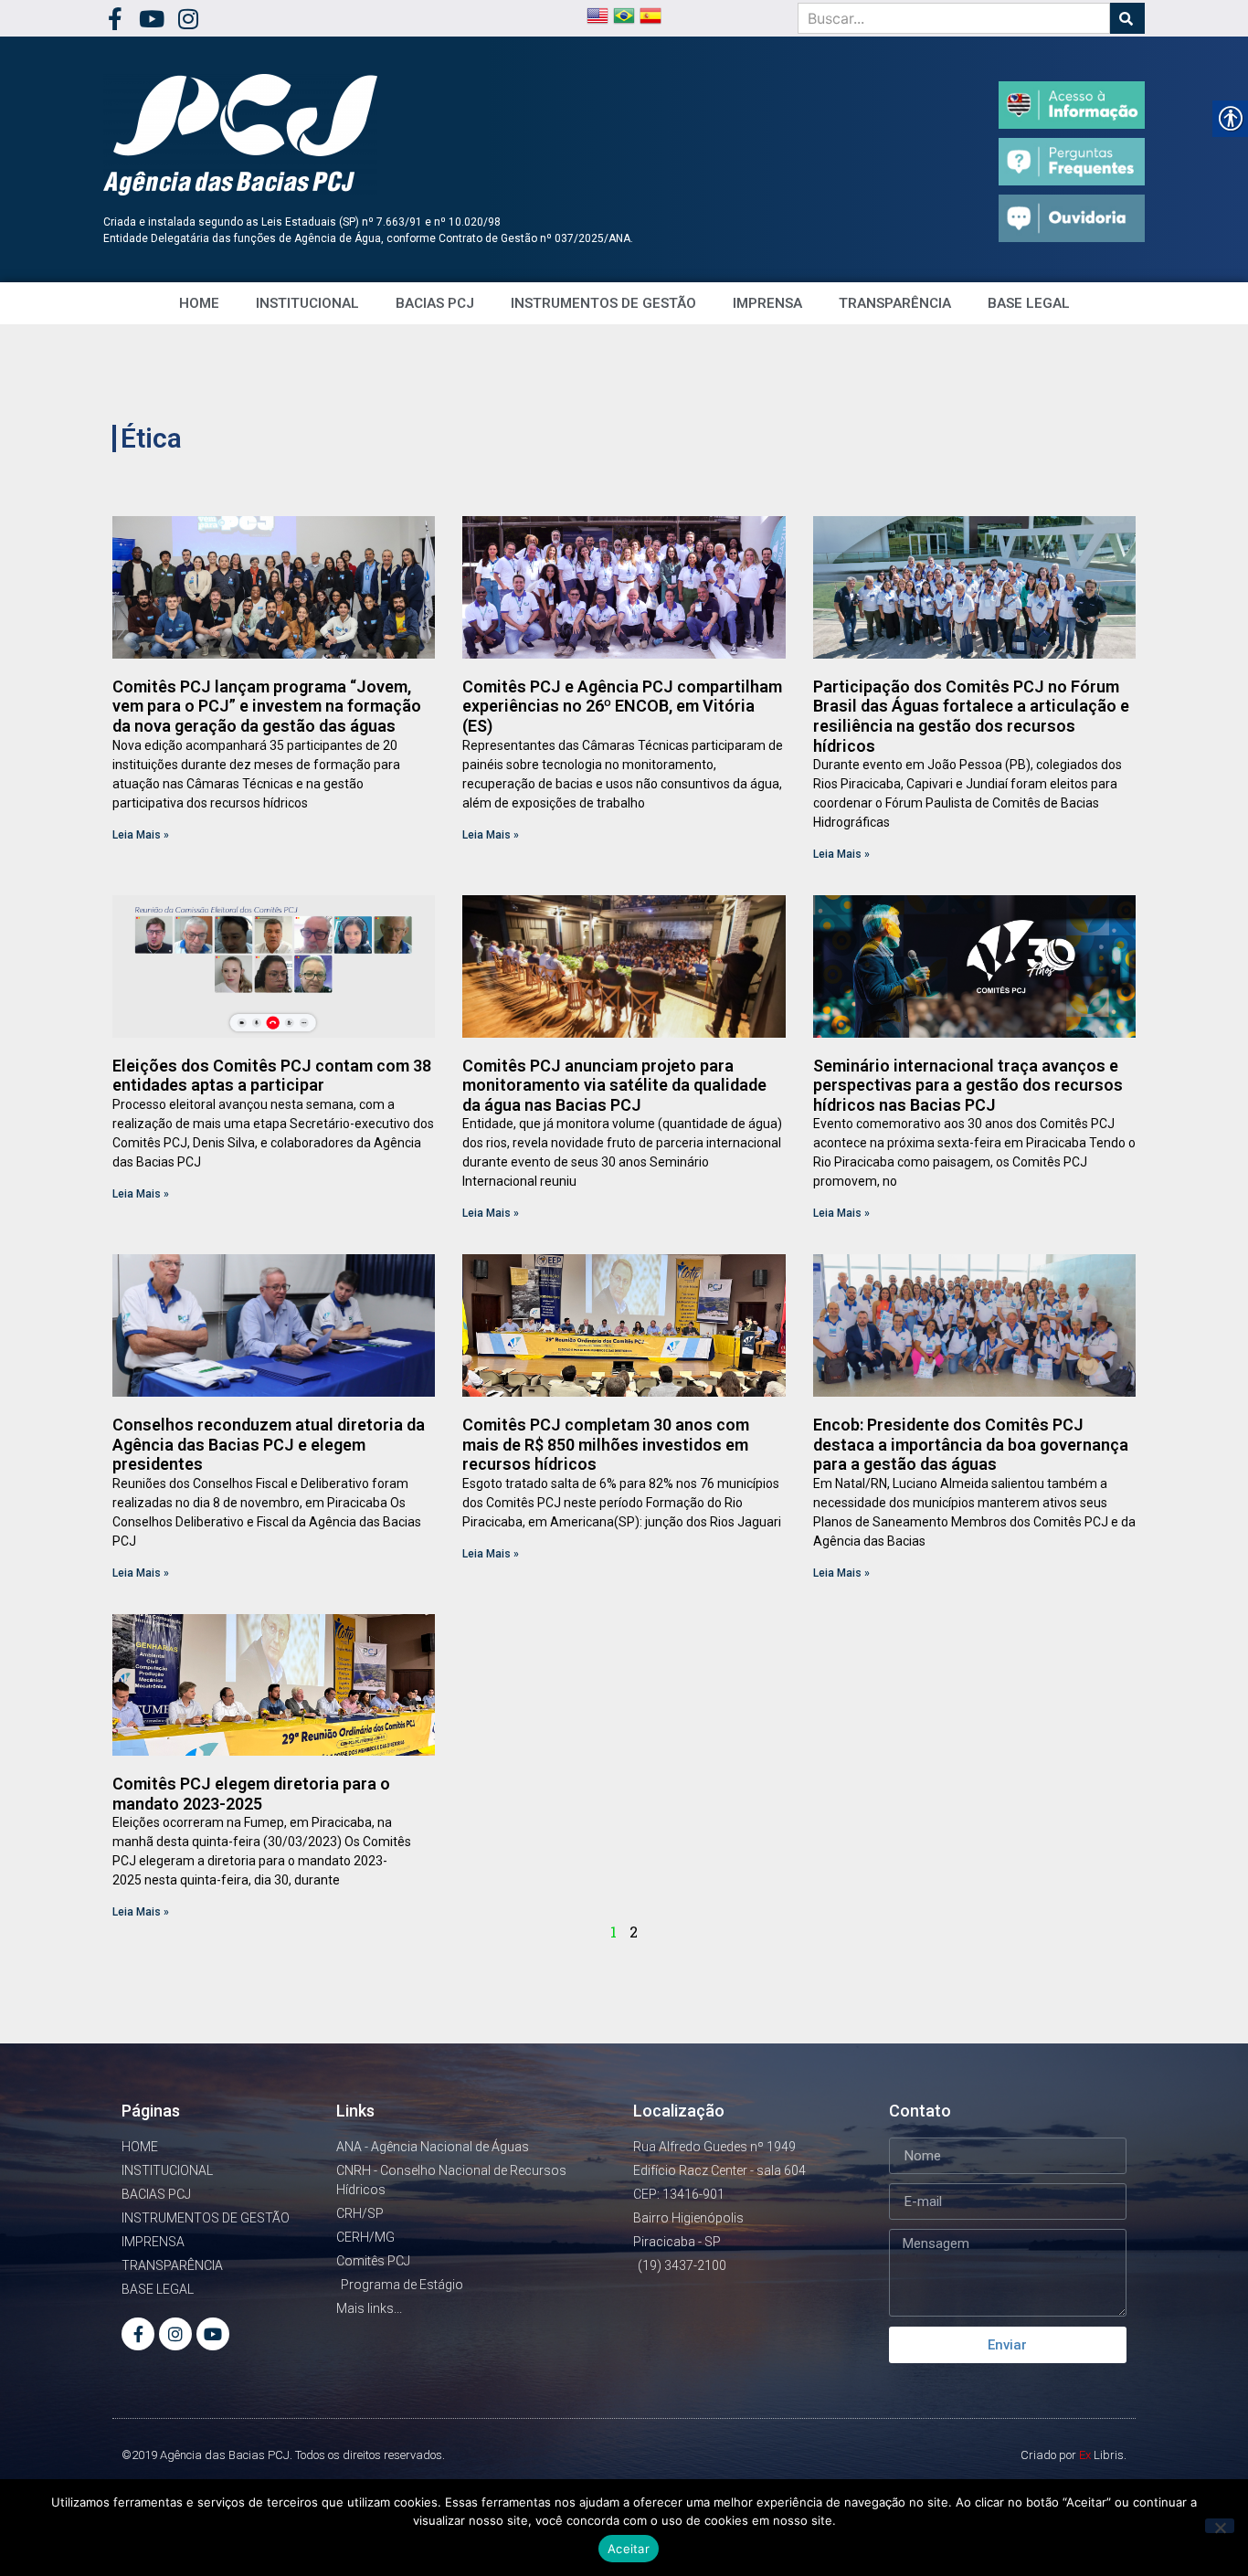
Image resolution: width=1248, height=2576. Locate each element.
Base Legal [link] (1029, 303)
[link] (115, 19)
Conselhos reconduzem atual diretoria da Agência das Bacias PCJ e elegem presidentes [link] (269, 1444)
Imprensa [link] (767, 303)
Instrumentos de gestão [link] (603, 303)
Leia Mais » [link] (141, 835)
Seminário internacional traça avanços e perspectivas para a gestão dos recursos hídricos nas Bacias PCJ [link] (968, 1085)
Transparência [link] (895, 303)
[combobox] (954, 18)
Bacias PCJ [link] (435, 303)
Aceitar (629, 2549)
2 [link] (634, 1932)
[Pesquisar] (1127, 18)
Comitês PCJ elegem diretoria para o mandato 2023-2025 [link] (251, 1794)
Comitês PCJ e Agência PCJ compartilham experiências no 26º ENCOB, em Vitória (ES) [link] (622, 706)
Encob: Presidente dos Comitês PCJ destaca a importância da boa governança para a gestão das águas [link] (971, 1444)
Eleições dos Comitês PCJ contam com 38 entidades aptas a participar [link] (272, 1076)
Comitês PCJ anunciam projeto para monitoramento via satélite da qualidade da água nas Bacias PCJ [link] (614, 1085)
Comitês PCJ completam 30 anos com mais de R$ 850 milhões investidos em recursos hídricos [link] (606, 1444)
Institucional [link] (307, 303)
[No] (1220, 2526)
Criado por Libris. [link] (1073, 2455)
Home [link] (199, 303)
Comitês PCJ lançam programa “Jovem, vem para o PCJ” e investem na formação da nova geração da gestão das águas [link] (267, 706)
